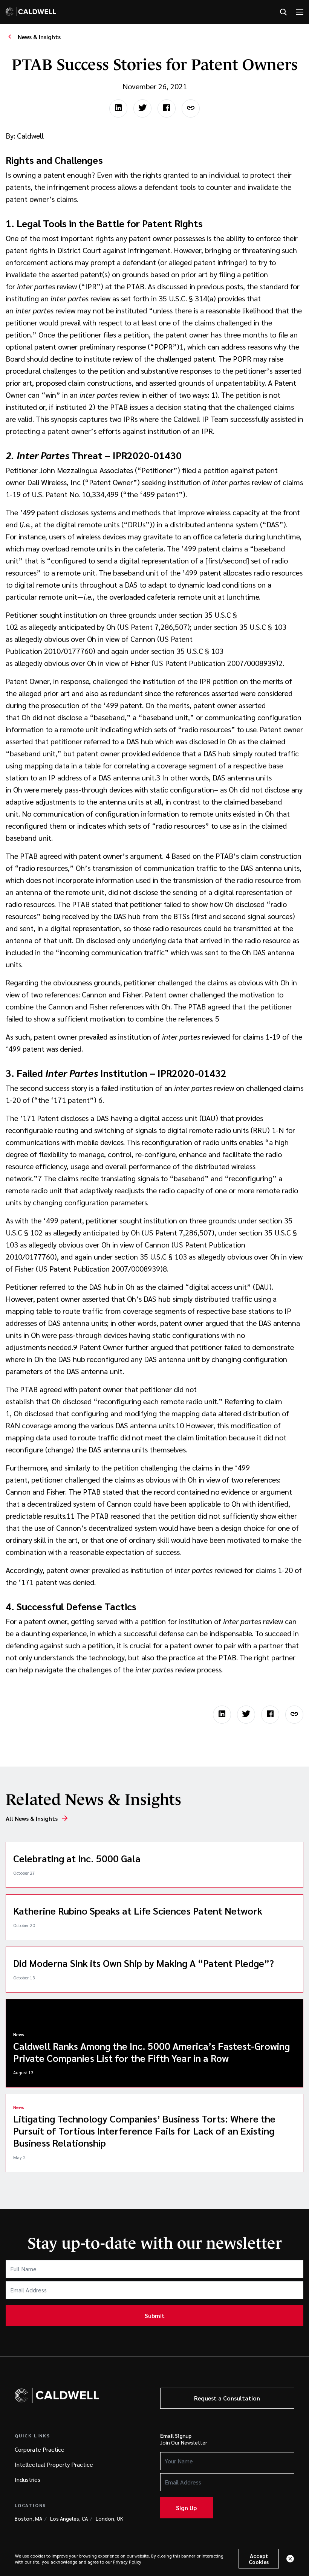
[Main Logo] (31, 12)
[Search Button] (283, 12)
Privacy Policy (127, 2562)
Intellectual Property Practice (54, 2464)
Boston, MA (28, 2518)
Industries (28, 2479)
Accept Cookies (259, 2559)
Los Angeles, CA (69, 2518)
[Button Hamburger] (300, 12)
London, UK (109, 2518)
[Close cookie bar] (290, 2559)
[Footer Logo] (57, 2395)
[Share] (191, 108)
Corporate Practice (40, 2449)
